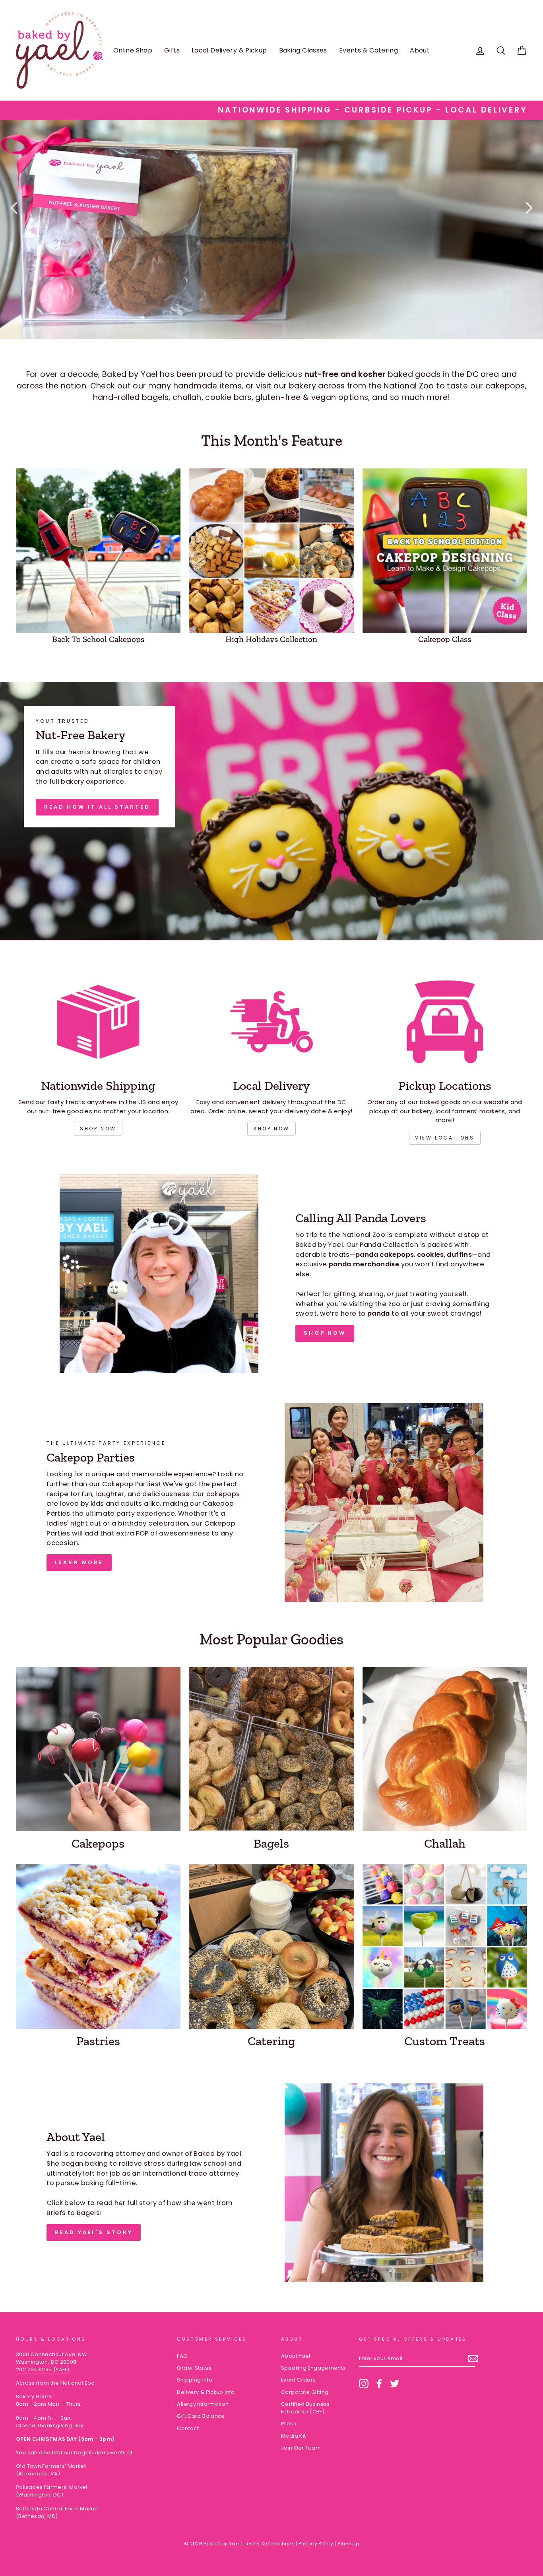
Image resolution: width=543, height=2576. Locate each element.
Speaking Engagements (313, 2368)
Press (289, 2424)
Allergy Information (203, 2404)
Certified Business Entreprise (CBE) (305, 2408)
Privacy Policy (316, 2544)
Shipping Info (195, 2380)
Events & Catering (368, 50)
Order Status (194, 2368)
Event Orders (299, 2380)
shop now (271, 1129)
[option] (271, 110)
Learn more (79, 1562)
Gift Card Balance (201, 2416)
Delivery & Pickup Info (206, 2392)
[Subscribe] (473, 2359)
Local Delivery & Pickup (229, 50)
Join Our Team (301, 2448)
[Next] (529, 208)
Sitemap (348, 2544)
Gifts (172, 50)
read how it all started (97, 807)
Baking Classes (303, 50)
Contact (188, 2428)
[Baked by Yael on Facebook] (379, 2384)
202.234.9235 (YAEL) (43, 2369)
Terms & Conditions (269, 2544)
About (420, 50)
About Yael (296, 2356)
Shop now (98, 1129)
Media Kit (293, 2436)
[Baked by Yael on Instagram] (364, 2384)
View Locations (445, 1138)
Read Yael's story (94, 2232)
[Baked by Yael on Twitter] (395, 2384)
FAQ (182, 2356)
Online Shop (133, 50)
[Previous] (14, 208)
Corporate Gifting (305, 2392)
